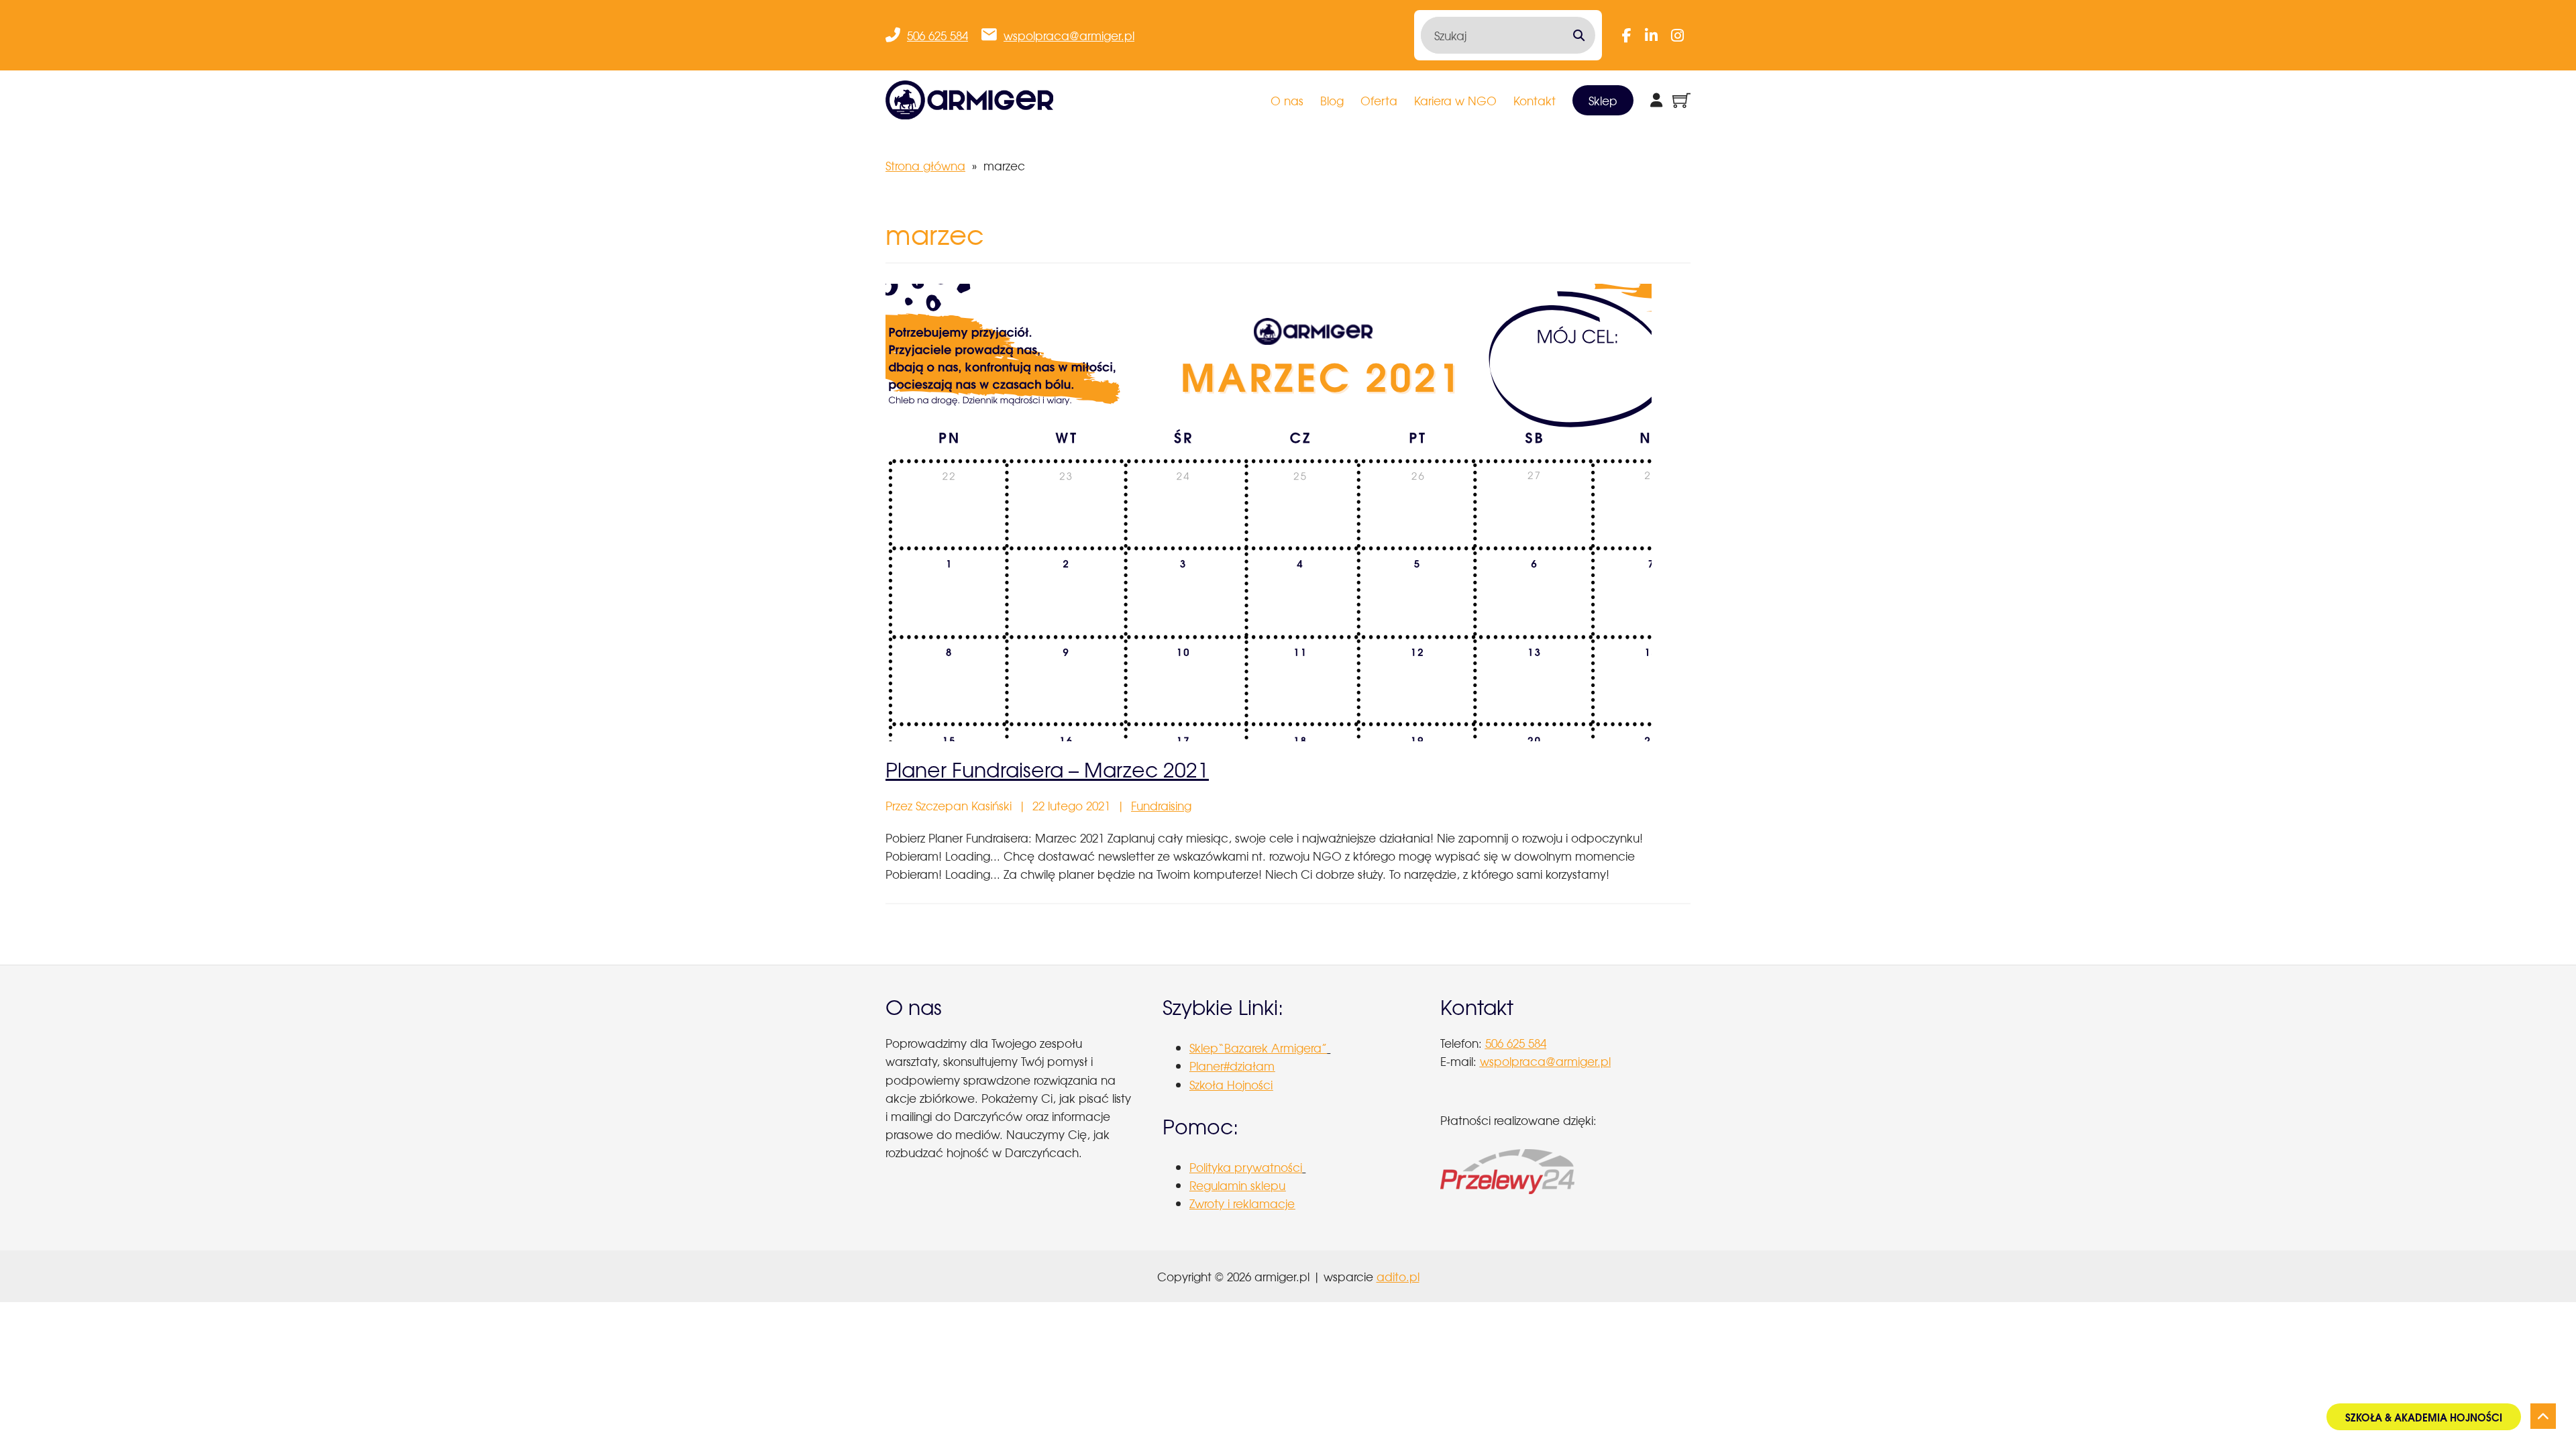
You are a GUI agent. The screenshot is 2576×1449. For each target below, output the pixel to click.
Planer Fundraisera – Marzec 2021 (1047, 769)
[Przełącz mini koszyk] (1681, 100)
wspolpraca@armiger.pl (1069, 35)
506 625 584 (937, 35)
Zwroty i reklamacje (1242, 1203)
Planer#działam (1232, 1066)
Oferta (1379, 100)
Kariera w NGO (1455, 100)
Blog (1332, 100)
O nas (1287, 100)
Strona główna (925, 165)
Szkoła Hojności (1231, 1084)
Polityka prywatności (1246, 1167)
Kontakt (1535, 100)
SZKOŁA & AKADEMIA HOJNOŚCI (2424, 1417)
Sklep (1603, 100)
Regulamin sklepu (1237, 1185)
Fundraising (1161, 805)
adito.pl (1398, 1276)
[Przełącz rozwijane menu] (1656, 100)
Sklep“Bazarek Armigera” (1258, 1048)
